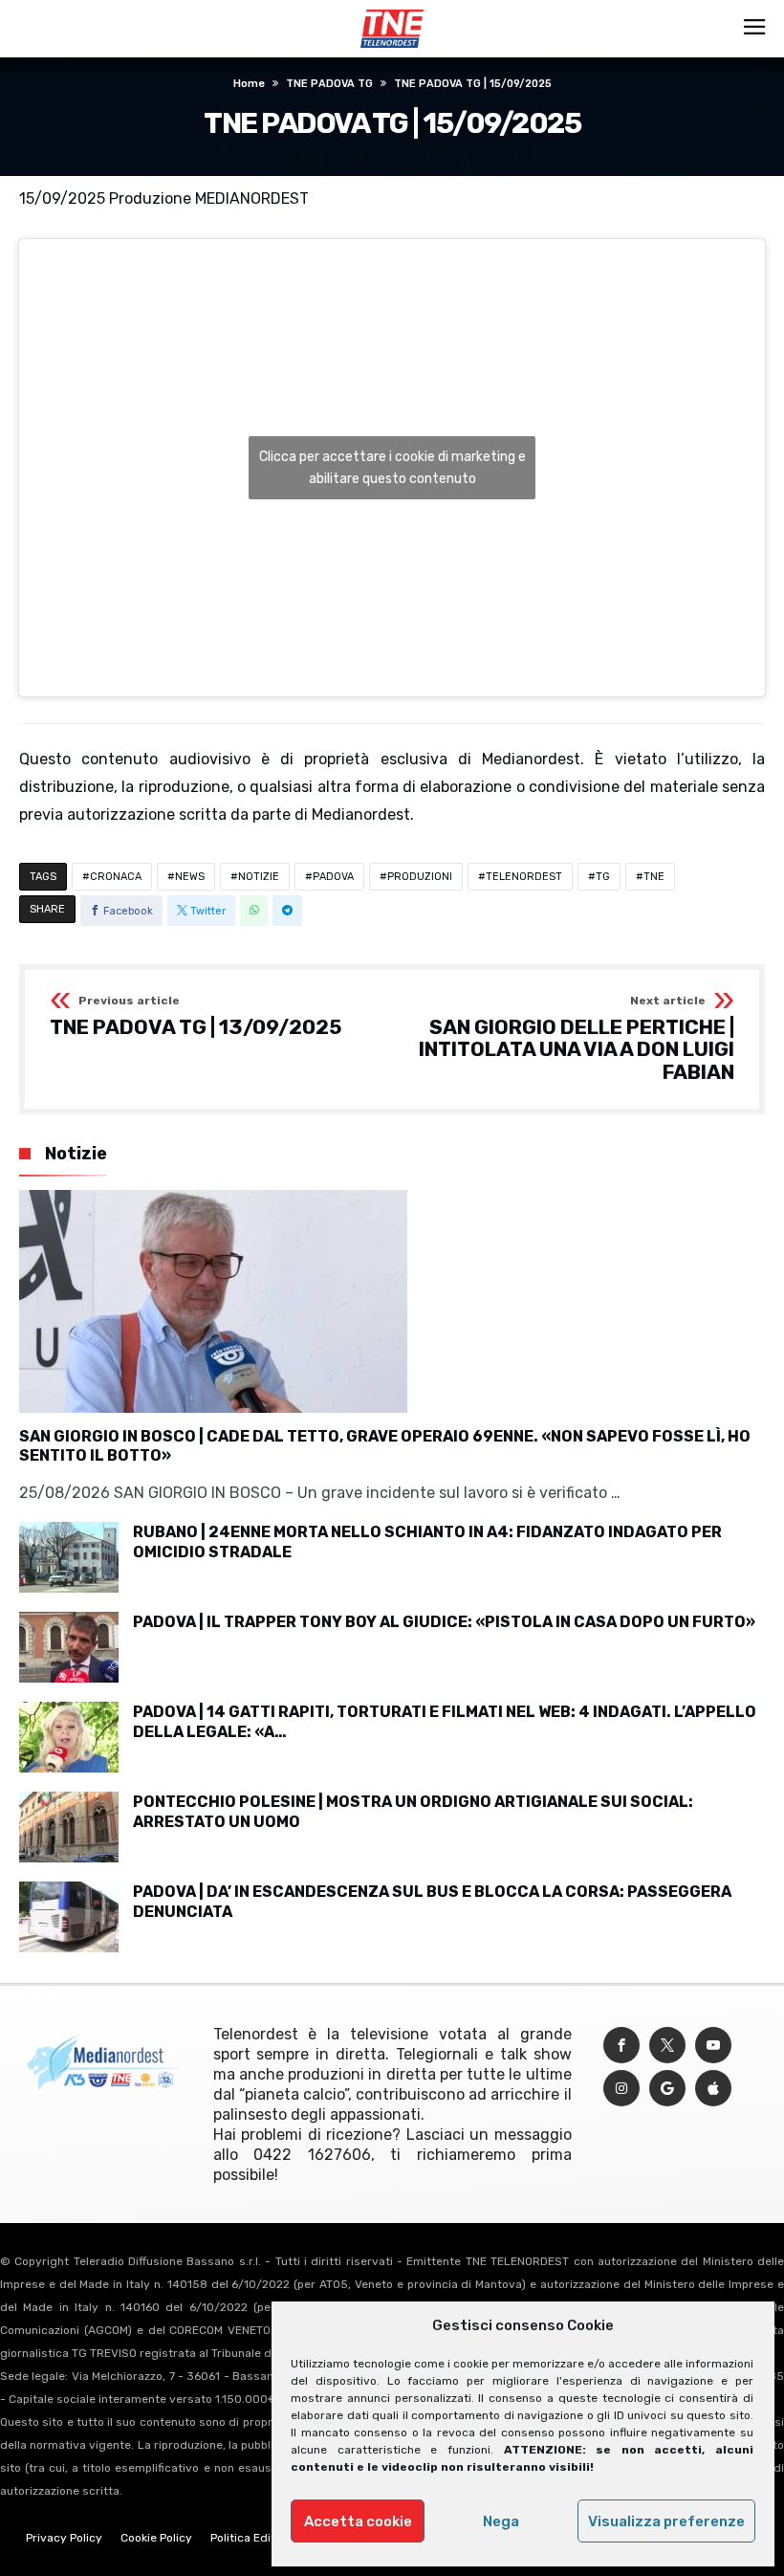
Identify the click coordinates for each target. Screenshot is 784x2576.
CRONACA (116, 877)
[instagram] (621, 2089)
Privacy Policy (64, 2538)
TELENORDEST (524, 877)
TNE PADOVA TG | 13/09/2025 (196, 1017)
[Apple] (713, 2089)
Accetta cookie (358, 2521)
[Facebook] (621, 2046)
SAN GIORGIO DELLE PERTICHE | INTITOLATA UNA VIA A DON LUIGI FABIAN (577, 1039)
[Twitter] (667, 2046)
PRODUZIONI (420, 877)
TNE (654, 877)
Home (249, 84)
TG (603, 877)
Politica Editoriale (258, 2538)
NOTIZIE (259, 877)
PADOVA (333, 877)
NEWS (190, 877)
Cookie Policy (156, 2538)
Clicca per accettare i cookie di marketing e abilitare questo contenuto (392, 468)
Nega (501, 2521)
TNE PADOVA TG (329, 84)
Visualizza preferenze (666, 2521)
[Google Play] (667, 2089)
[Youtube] (713, 2046)
